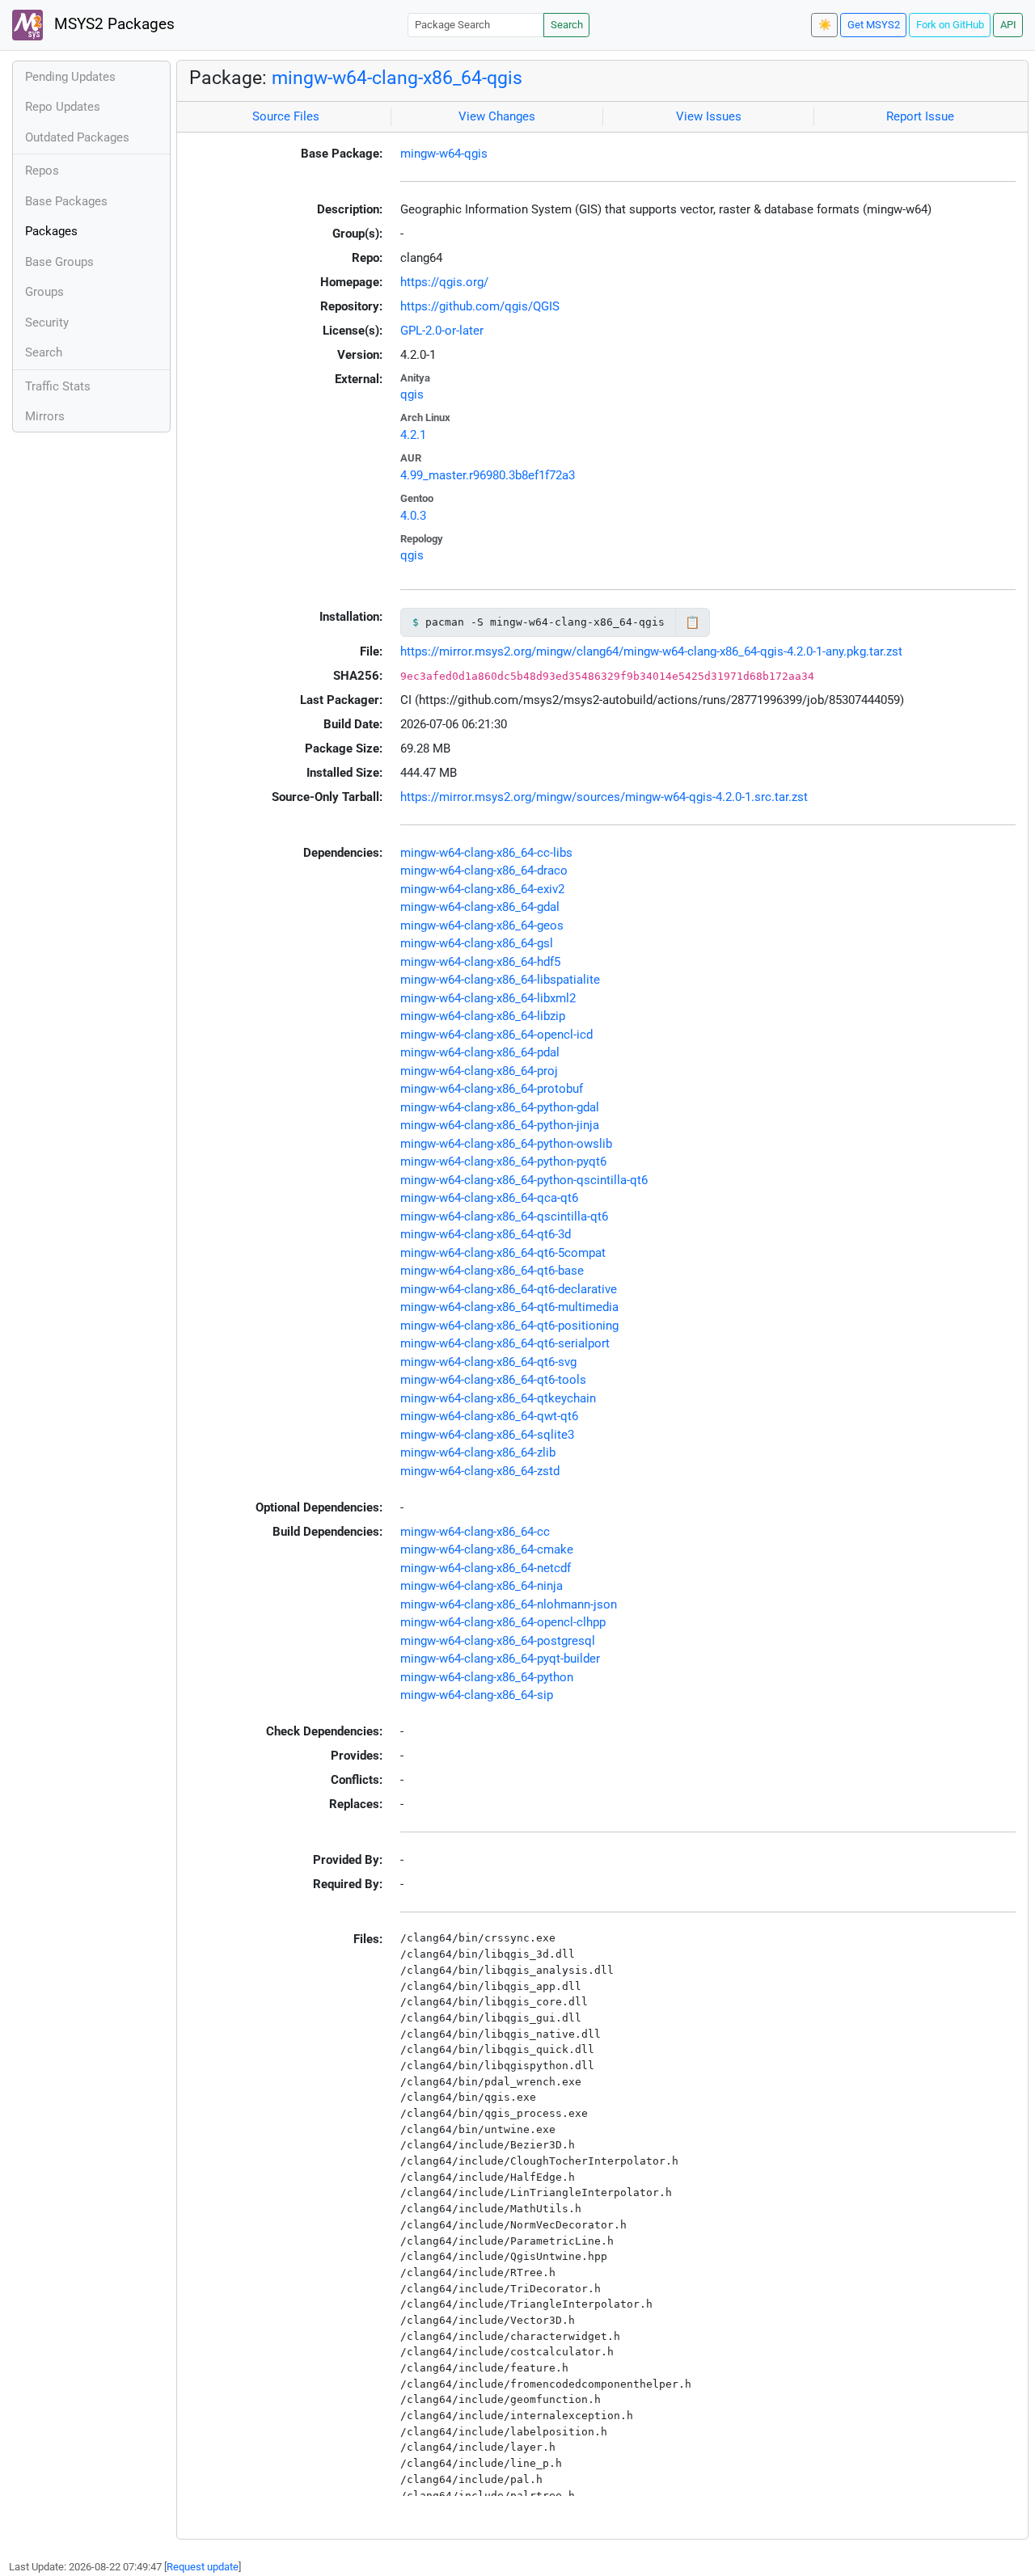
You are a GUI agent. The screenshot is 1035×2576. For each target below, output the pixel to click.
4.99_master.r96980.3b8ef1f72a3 (488, 475)
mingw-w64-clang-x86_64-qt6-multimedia (509, 1307)
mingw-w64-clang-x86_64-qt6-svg (488, 1362)
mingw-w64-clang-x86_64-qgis (397, 78)
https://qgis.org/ (444, 282)
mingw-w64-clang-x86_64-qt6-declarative (509, 1289)
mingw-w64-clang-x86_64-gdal (480, 907)
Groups (44, 292)
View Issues (709, 116)
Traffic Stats (58, 386)
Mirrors (45, 416)
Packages (51, 231)
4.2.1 (413, 435)
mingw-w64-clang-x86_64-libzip (483, 1016)
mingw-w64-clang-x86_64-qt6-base (492, 1271)
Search (567, 25)
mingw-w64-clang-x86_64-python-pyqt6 (503, 1162)
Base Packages (66, 201)
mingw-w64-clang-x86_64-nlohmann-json (509, 1604)
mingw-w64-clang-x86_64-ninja (482, 1586)
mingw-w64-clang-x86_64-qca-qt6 (489, 1198)
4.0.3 (413, 516)
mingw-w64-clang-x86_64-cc (475, 1532)
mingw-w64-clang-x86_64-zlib (478, 1452)
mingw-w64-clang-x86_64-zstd (480, 1471)
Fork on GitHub (950, 25)
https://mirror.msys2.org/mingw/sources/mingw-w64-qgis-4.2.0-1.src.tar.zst (604, 797)
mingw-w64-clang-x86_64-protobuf (492, 1089)
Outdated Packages (77, 137)
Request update (203, 2567)
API (1008, 25)
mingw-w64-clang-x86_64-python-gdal (500, 1107)
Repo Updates (63, 107)
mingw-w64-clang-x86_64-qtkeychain (498, 1398)
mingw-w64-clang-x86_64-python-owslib (506, 1144)
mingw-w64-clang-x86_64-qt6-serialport (505, 1343)
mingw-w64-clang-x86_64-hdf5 (480, 962)
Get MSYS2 (874, 25)
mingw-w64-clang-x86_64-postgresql (498, 1641)
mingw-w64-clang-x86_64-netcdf (486, 1568)
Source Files (286, 116)
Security (47, 323)
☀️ (825, 25)
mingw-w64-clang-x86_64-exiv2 (482, 889)
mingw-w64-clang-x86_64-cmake (487, 1549)
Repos (42, 171)
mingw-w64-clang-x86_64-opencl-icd (496, 1035)
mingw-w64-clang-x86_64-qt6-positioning (509, 1326)
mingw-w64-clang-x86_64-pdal (480, 1052)
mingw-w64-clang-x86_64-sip (477, 1695)
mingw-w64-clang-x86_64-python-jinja (500, 1125)
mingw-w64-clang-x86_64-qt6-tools (493, 1380)
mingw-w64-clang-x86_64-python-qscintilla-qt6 (524, 1180)
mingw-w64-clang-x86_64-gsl (477, 943)
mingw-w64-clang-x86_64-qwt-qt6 (489, 1416)
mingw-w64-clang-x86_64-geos (482, 925)
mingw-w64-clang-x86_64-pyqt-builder (500, 1659)
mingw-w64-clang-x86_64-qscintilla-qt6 (504, 1216)
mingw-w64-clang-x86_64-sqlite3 (487, 1435)
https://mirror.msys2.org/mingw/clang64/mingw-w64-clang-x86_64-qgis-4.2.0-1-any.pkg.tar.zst (651, 651)
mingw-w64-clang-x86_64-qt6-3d (486, 1234)
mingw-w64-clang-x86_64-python (487, 1677)
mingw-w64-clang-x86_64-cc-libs (486, 853)
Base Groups (59, 262)
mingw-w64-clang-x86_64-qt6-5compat (503, 1253)
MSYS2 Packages (112, 24)
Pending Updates (70, 77)
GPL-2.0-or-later (442, 331)
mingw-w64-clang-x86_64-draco (484, 871)
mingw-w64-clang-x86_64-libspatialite (500, 980)
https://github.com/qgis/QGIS (480, 306)
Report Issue (920, 116)
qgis (412, 394)
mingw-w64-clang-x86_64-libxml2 (488, 998)
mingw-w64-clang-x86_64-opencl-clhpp (503, 1622)
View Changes (497, 116)
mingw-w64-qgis (444, 154)
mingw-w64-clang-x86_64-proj (479, 1071)
